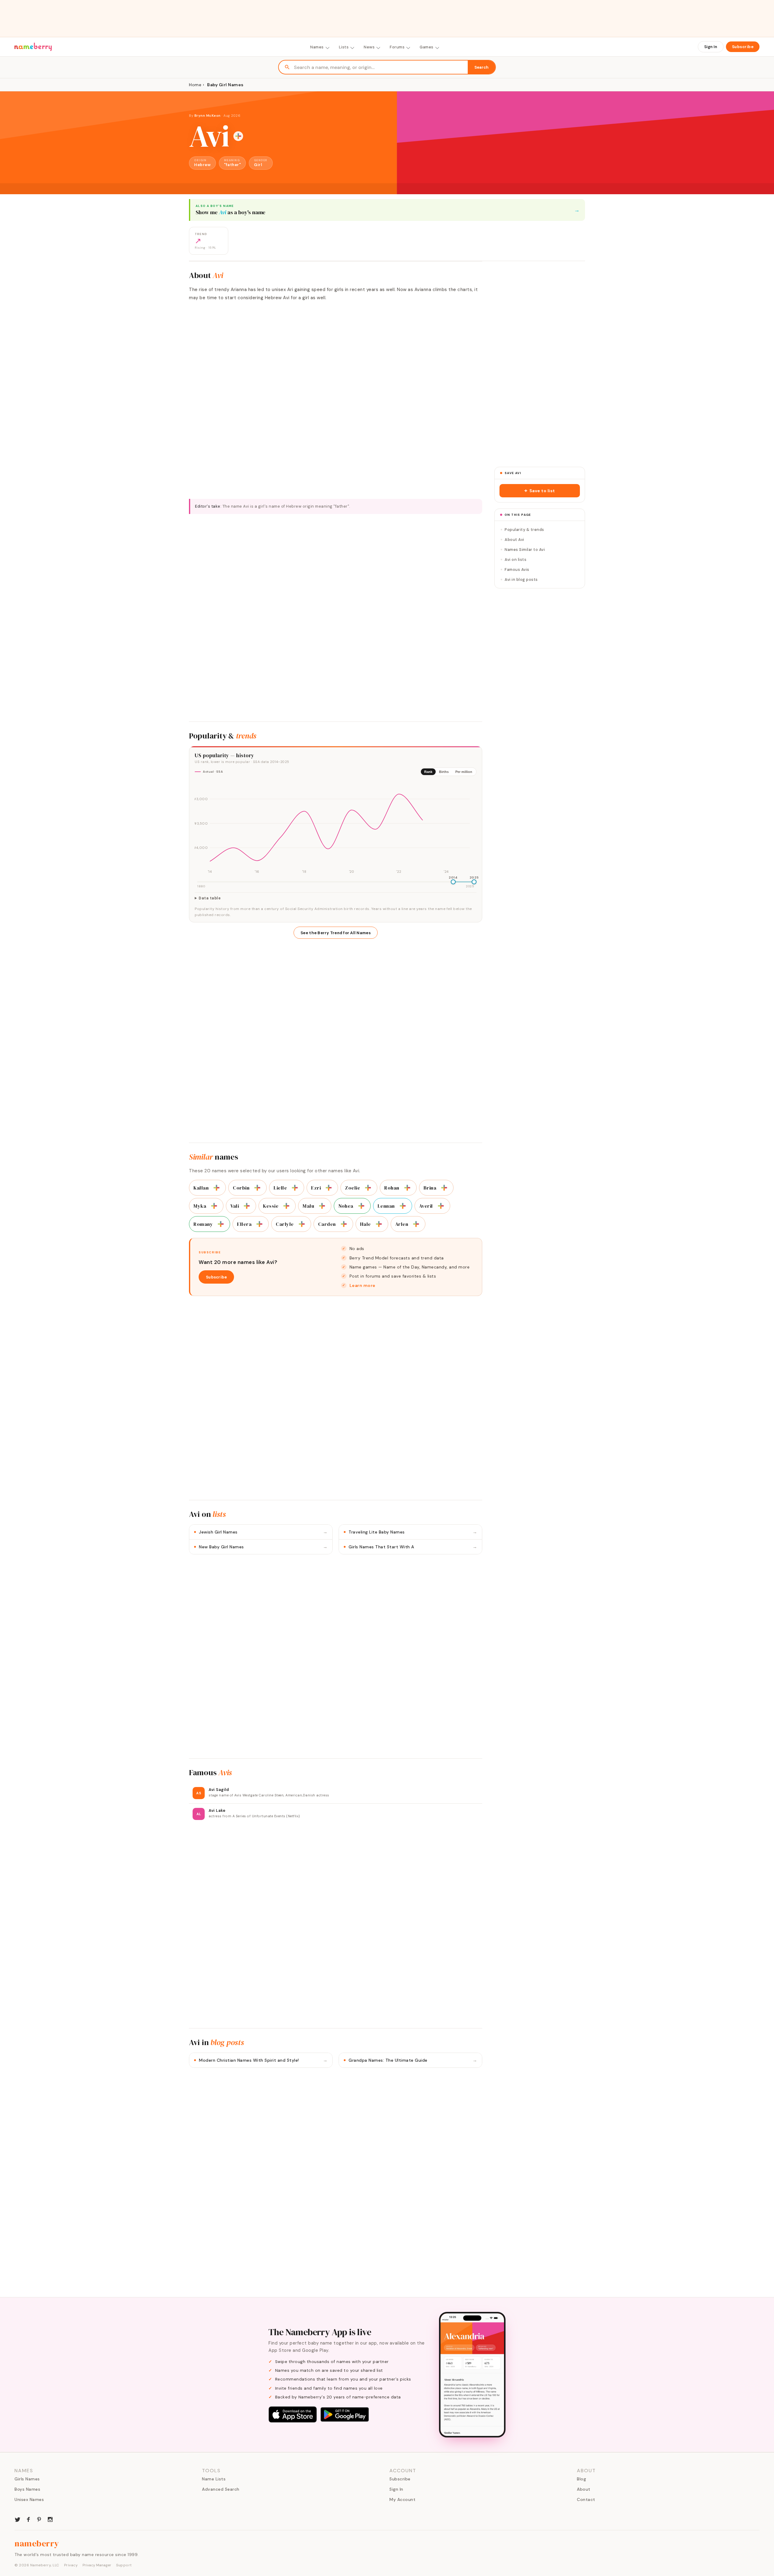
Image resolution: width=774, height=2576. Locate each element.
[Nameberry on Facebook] (28, 2519)
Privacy (71, 2565)
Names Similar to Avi (525, 550)
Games (427, 47)
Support (124, 2565)
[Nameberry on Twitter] (18, 2519)
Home (195, 85)
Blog (581, 2479)
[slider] (453, 882)
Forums (397, 47)
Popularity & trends (524, 530)
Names (317, 47)
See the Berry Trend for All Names (336, 933)
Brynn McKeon (208, 116)
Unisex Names (29, 2499)
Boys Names (27, 2489)
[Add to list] (238, 136)
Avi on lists (515, 560)
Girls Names (27, 2479)
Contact (586, 2499)
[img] (336, 828)
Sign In (711, 47)
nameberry (37, 2543)
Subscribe (743, 47)
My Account (402, 2499)
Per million (464, 772)
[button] (540, 491)
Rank (428, 772)
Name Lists (214, 2479)
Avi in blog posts (521, 579)
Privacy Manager (97, 2565)
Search (481, 67)
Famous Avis (517, 570)
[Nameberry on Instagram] (50, 2519)
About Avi (514, 540)
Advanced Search (221, 2489)
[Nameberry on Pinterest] (39, 2519)
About (584, 2489)
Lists (344, 47)
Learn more (363, 1285)
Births (444, 772)
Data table (210, 898)
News (369, 47)
